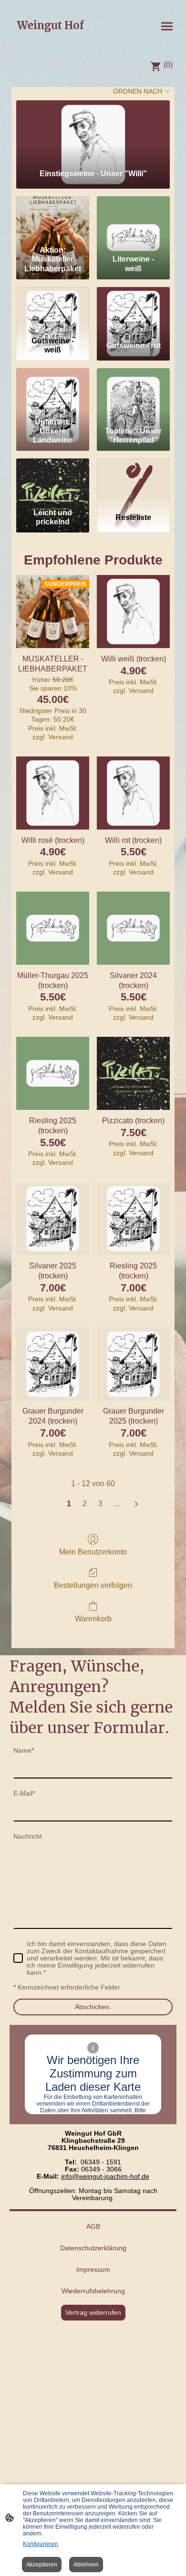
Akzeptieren (42, 2565)
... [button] (117, 1504)
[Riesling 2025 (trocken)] (53, 1073)
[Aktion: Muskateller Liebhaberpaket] (53, 219)
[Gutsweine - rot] (133, 310)
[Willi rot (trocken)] (133, 793)
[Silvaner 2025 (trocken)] (53, 1219)
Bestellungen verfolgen (93, 1585)
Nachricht (28, 1836)
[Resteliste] (133, 481)
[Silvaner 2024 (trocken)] (133, 928)
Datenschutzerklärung (93, 2248)
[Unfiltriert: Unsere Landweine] (53, 391)
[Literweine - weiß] (133, 219)
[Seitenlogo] (50, 41)
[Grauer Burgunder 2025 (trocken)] (133, 1364)
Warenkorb (93, 1619)
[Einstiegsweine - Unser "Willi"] (93, 131)
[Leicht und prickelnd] (53, 481)
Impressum (93, 2270)
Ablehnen (86, 2565)
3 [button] (100, 1504)
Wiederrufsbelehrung (93, 2291)
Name (24, 1751)
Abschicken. (93, 2007)
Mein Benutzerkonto (93, 1552)
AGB (93, 2227)
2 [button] (85, 1504)
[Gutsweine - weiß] (53, 310)
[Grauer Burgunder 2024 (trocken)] (53, 1364)
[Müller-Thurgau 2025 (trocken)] (53, 928)
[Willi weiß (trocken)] (133, 612)
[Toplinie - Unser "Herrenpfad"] (133, 391)
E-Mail (24, 1794)
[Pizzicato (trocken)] (133, 1073)
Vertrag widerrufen (93, 2313)
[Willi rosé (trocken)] (53, 793)
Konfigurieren (41, 2544)
